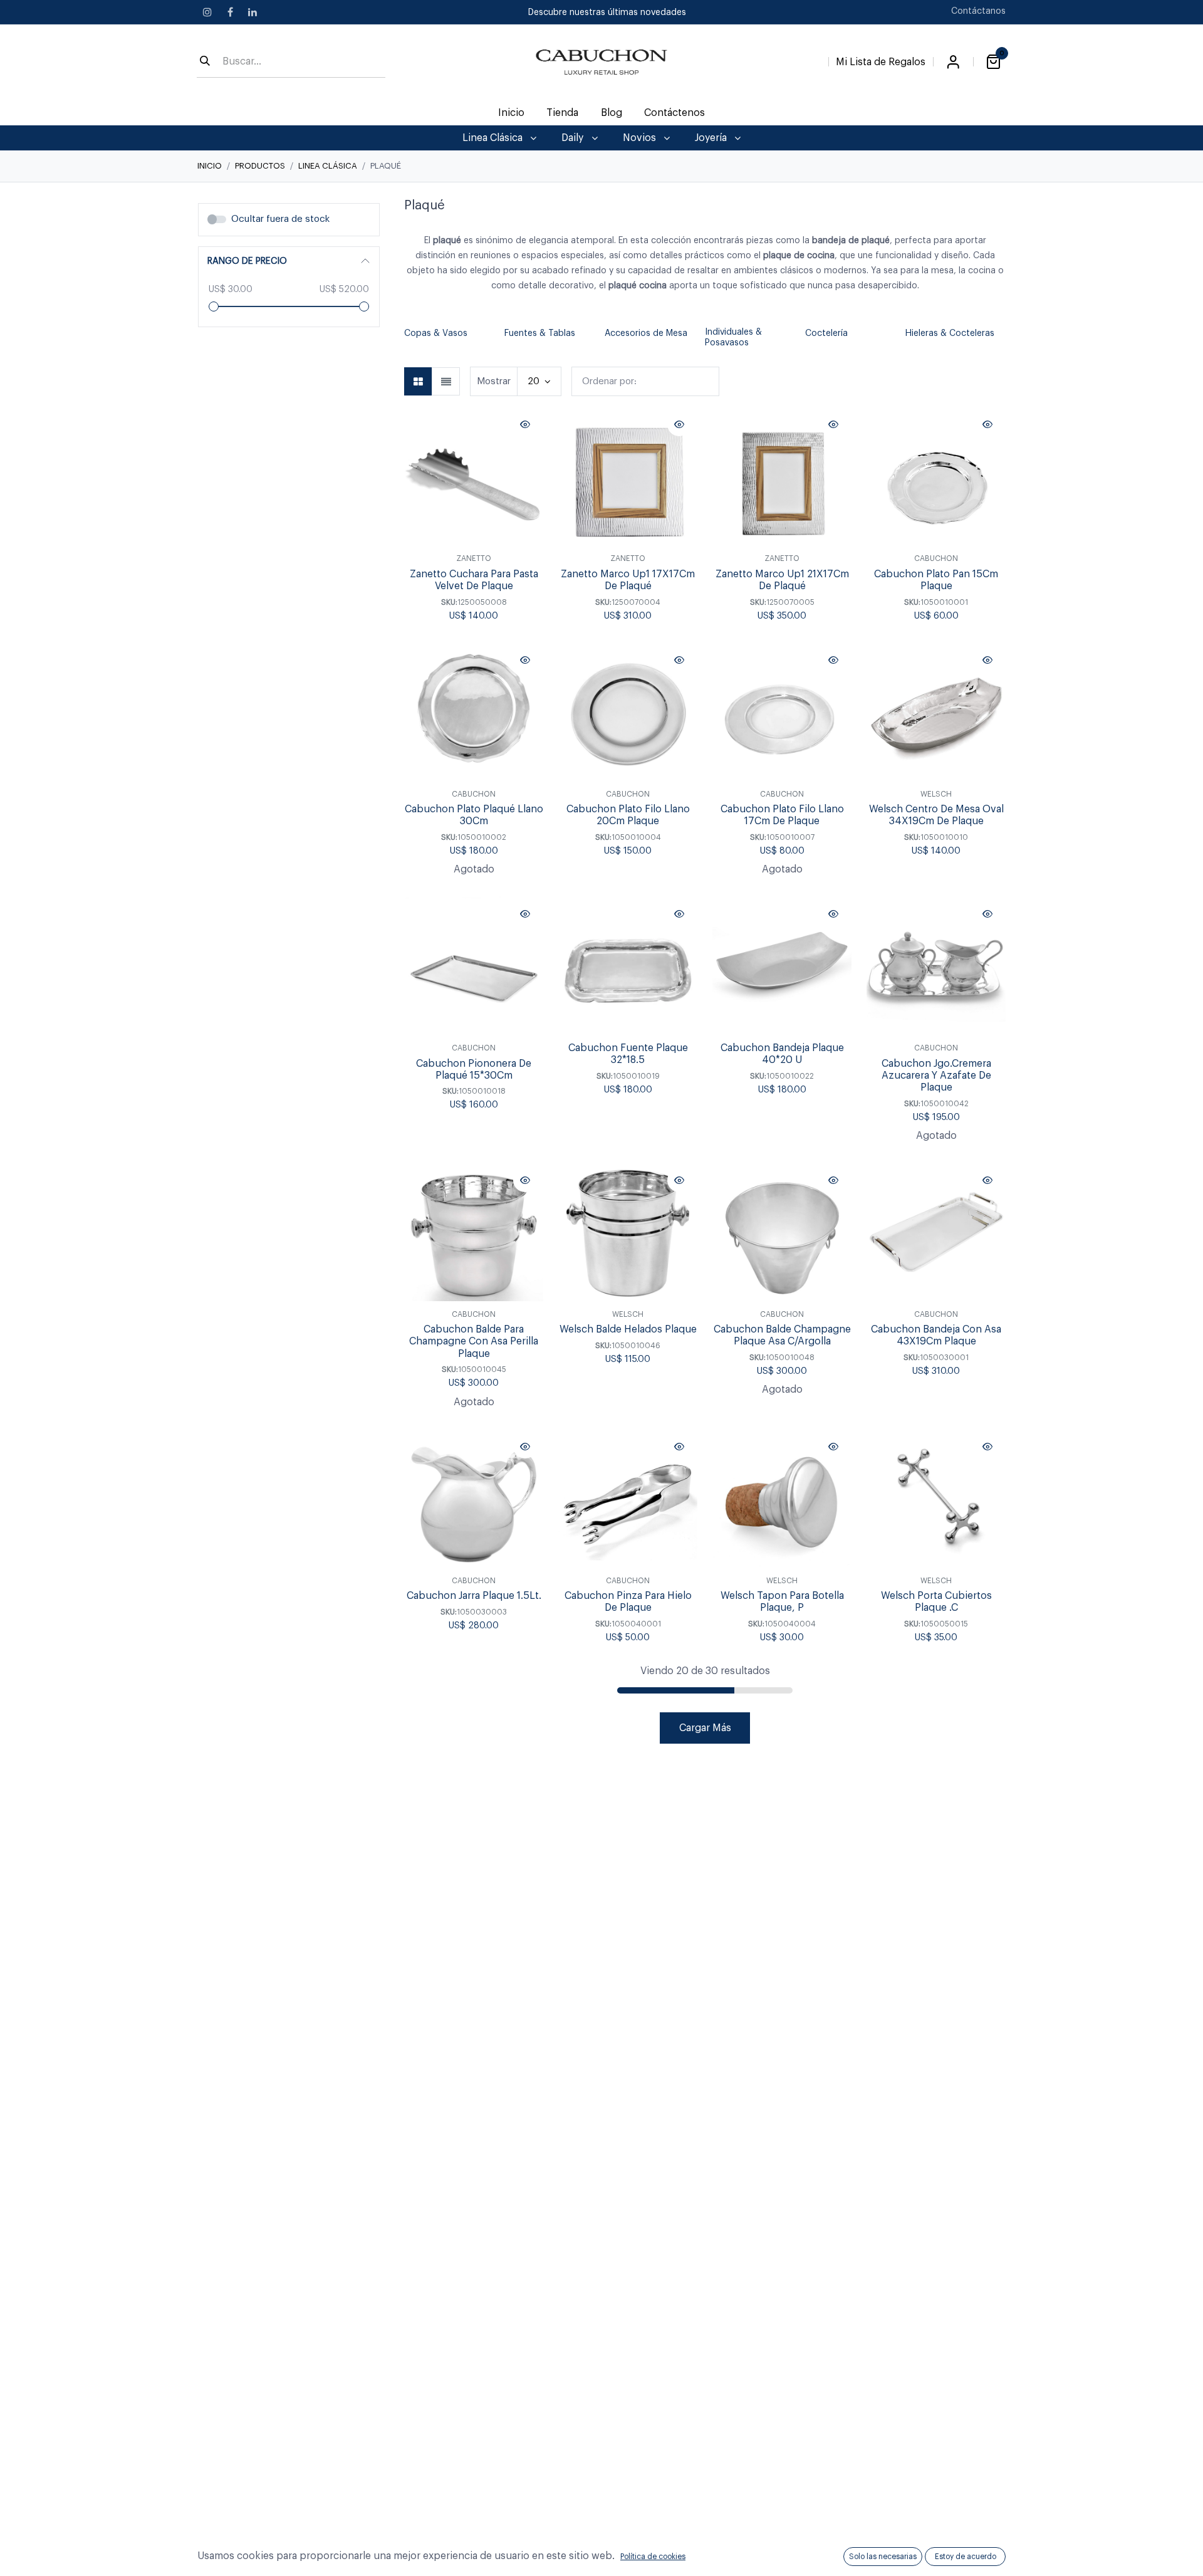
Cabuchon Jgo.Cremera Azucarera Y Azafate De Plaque (936, 1076)
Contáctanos (978, 11)
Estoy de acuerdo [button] (966, 2557)
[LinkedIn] (253, 12)
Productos (260, 166)
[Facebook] (230, 12)
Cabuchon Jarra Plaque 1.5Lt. (474, 1596)
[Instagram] (207, 12)
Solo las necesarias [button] (883, 2557)
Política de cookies (653, 2557)
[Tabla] (418, 381)
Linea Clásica (328, 166)
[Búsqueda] (205, 62)
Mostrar (494, 381)
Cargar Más (705, 1728)
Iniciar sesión (953, 62)
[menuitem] (512, 113)
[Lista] (446, 381)
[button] (410, 338)
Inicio (210, 166)
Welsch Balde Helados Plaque (628, 1329)
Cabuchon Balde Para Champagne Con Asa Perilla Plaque (474, 1341)
